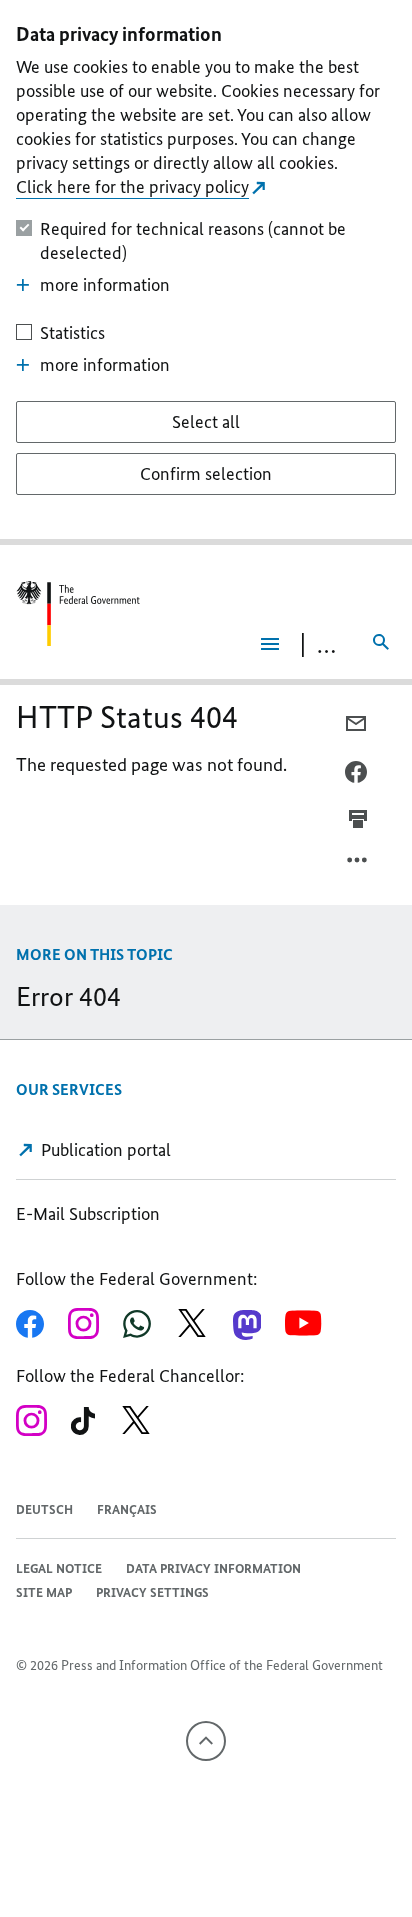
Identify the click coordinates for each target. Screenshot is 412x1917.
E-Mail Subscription (88, 1214)
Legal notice (59, 1568)
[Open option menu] (358, 865)
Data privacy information (213, 1568)
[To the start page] (78, 613)
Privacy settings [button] (152, 1592)
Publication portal (104, 1150)
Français (127, 1509)
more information (105, 285)
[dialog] (206, 272)
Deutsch (44, 1509)
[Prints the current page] (358, 819)
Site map (44, 1592)
